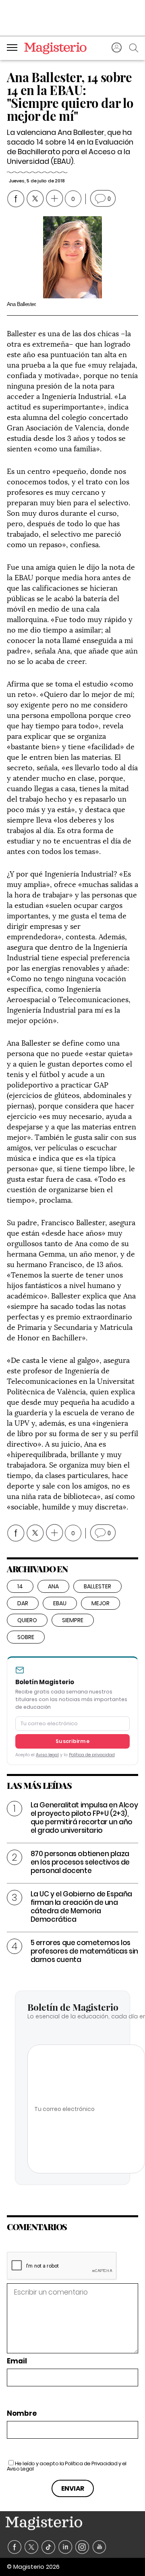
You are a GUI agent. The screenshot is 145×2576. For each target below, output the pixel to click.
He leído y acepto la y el (67, 2466)
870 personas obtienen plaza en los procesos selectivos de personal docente (80, 1862)
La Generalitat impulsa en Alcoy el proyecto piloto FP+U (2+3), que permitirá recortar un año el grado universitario (84, 1818)
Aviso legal (47, 1755)
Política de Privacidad (91, 2463)
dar (23, 1603)
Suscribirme (72, 1741)
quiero (27, 1620)
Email (17, 2361)
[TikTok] (49, 2547)
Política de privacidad (92, 1755)
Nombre (22, 2414)
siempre (73, 1620)
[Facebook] (15, 2547)
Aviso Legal (20, 2469)
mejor (100, 1603)
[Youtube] (99, 2547)
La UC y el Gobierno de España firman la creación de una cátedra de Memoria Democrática (81, 1907)
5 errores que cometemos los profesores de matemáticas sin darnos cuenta (84, 1951)
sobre (26, 1637)
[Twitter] (32, 2547)
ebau (60, 1603)
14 (20, 1586)
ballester (97, 1586)
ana (53, 1586)
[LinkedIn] (65, 2547)
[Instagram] (82, 2547)
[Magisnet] (55, 48)
